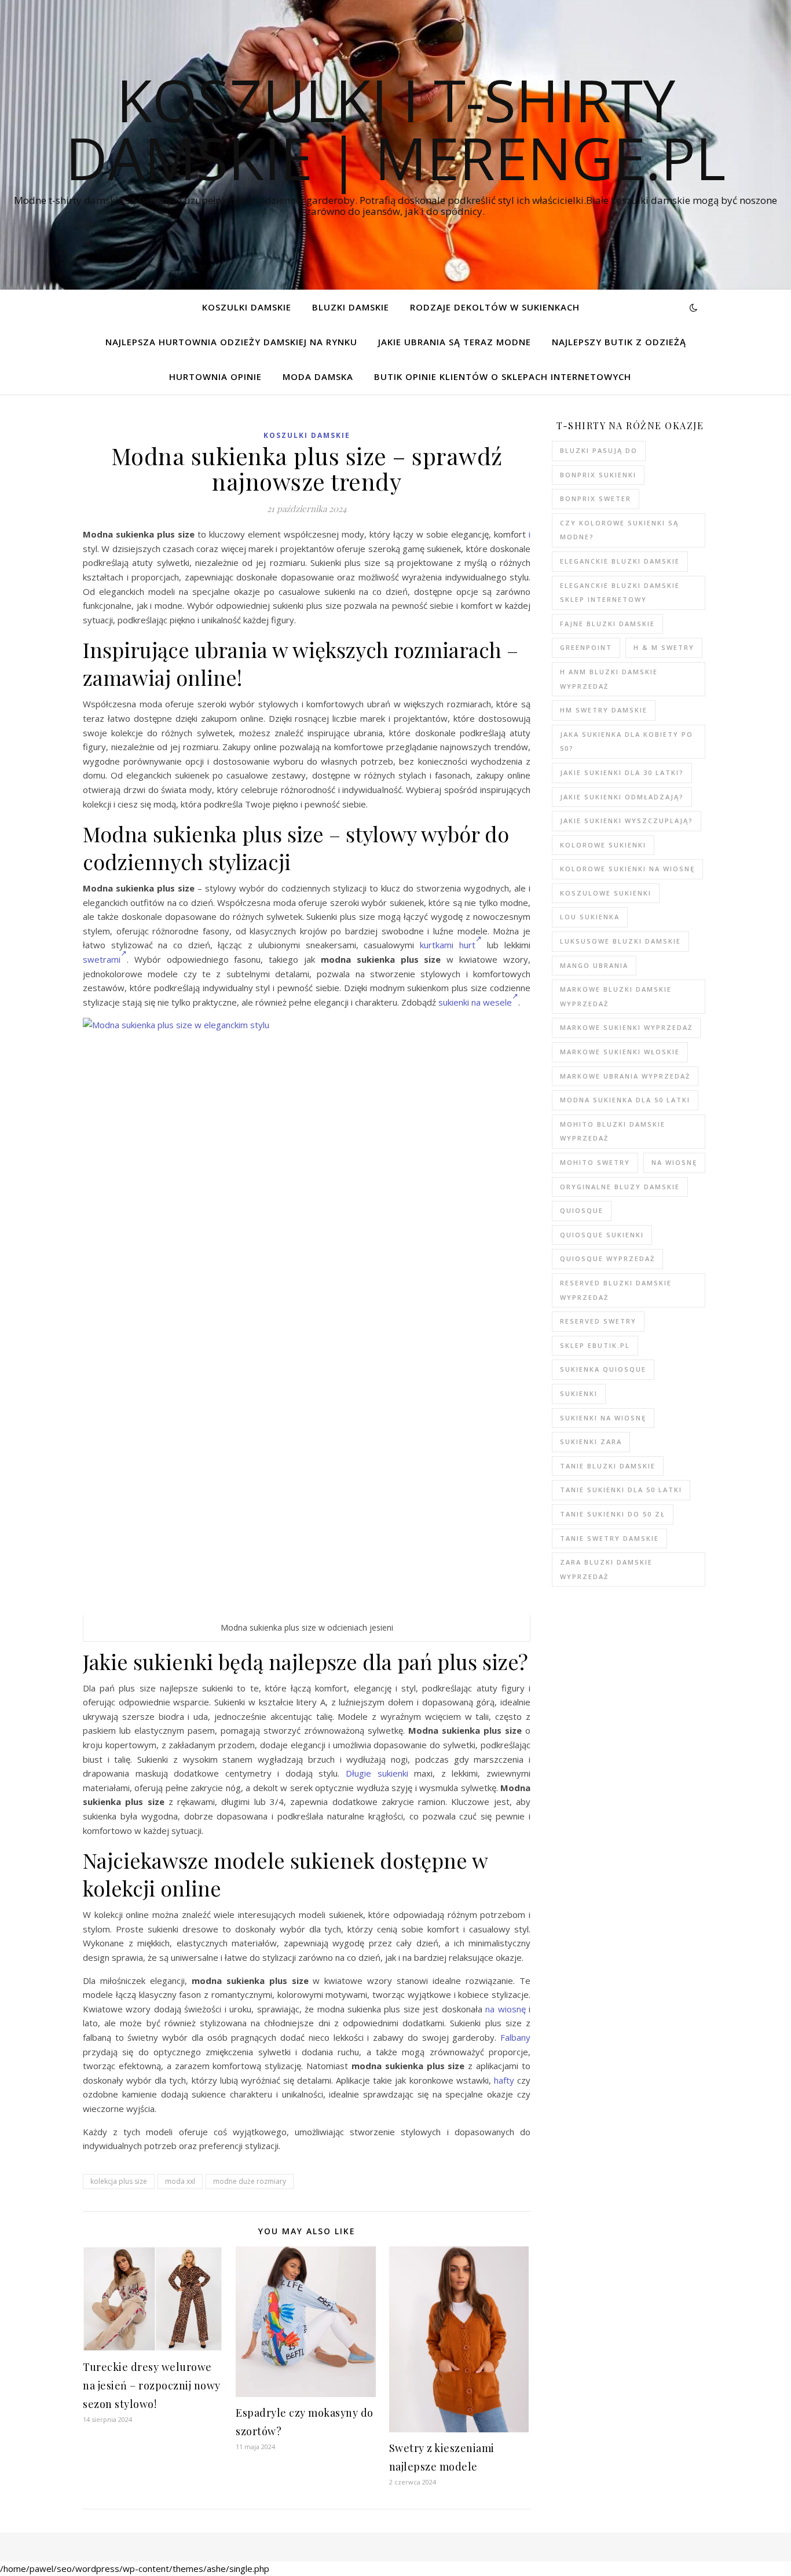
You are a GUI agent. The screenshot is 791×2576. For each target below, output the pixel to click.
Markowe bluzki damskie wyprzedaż (616, 996)
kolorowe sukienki (603, 845)
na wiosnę (505, 2009)
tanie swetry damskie (609, 1538)
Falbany (515, 2037)
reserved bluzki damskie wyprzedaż (616, 1290)
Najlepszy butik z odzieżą (619, 342)
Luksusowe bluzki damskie (620, 941)
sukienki (579, 1393)
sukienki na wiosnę (603, 1418)
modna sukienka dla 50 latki (625, 1100)
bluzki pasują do (599, 450)
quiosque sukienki (602, 1235)
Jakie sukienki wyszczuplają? (627, 821)
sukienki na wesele (475, 1002)
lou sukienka (590, 917)
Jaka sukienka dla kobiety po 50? (627, 741)
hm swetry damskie (604, 710)
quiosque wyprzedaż (607, 1258)
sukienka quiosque (603, 1369)
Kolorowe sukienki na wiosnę (627, 869)
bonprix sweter (596, 498)
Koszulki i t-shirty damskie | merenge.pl (395, 129)
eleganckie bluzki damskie (620, 561)
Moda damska (318, 377)
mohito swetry (595, 1162)
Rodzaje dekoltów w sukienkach (495, 307)
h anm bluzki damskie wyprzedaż (609, 679)
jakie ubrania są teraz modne (455, 342)
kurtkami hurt (448, 945)
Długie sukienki (377, 1773)
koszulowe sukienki (606, 893)
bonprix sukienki (598, 475)
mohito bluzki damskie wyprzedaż (613, 1131)
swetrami (102, 959)
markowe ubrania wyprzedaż (625, 1076)
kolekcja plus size (119, 2181)
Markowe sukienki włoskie (620, 1052)
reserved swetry (598, 1321)
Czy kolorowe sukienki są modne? (619, 530)
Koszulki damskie (247, 307)
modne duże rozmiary (250, 2181)
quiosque (582, 1210)
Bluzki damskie (351, 307)
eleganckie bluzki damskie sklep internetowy (620, 593)
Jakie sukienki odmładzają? (622, 797)
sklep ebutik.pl (595, 1345)
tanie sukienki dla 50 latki (621, 1490)
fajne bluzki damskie (607, 624)
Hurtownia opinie (215, 377)
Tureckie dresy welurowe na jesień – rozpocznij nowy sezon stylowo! (152, 2385)
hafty (504, 2080)
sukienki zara (591, 1442)
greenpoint (586, 647)
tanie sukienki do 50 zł (613, 1514)
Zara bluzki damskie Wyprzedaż (606, 1569)
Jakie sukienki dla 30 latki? (622, 772)
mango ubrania (594, 965)
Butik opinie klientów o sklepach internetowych (503, 377)
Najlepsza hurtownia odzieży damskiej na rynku (231, 342)
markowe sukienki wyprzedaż (626, 1027)
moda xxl (180, 2181)
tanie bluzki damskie (608, 1466)
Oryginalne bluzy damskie (620, 1187)
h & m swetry (664, 647)
